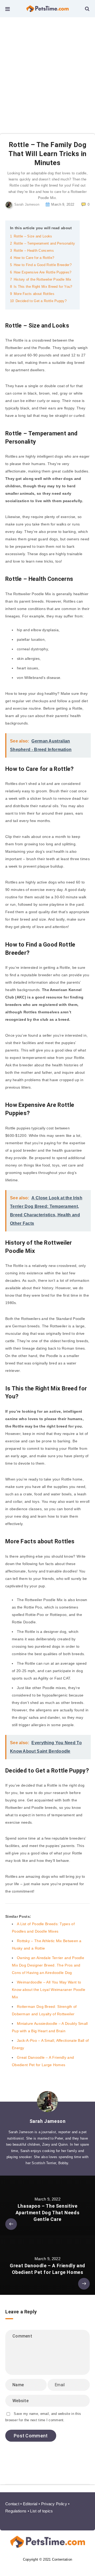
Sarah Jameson (48, 2121)
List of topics (41, 2511)
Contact (12, 2504)
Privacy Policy (54, 2504)
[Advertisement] (47, 68)
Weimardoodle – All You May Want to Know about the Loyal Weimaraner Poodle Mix (49, 1990)
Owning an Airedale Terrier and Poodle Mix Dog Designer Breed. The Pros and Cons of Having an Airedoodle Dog (48, 1965)
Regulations (16, 2511)
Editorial (30, 2504)
